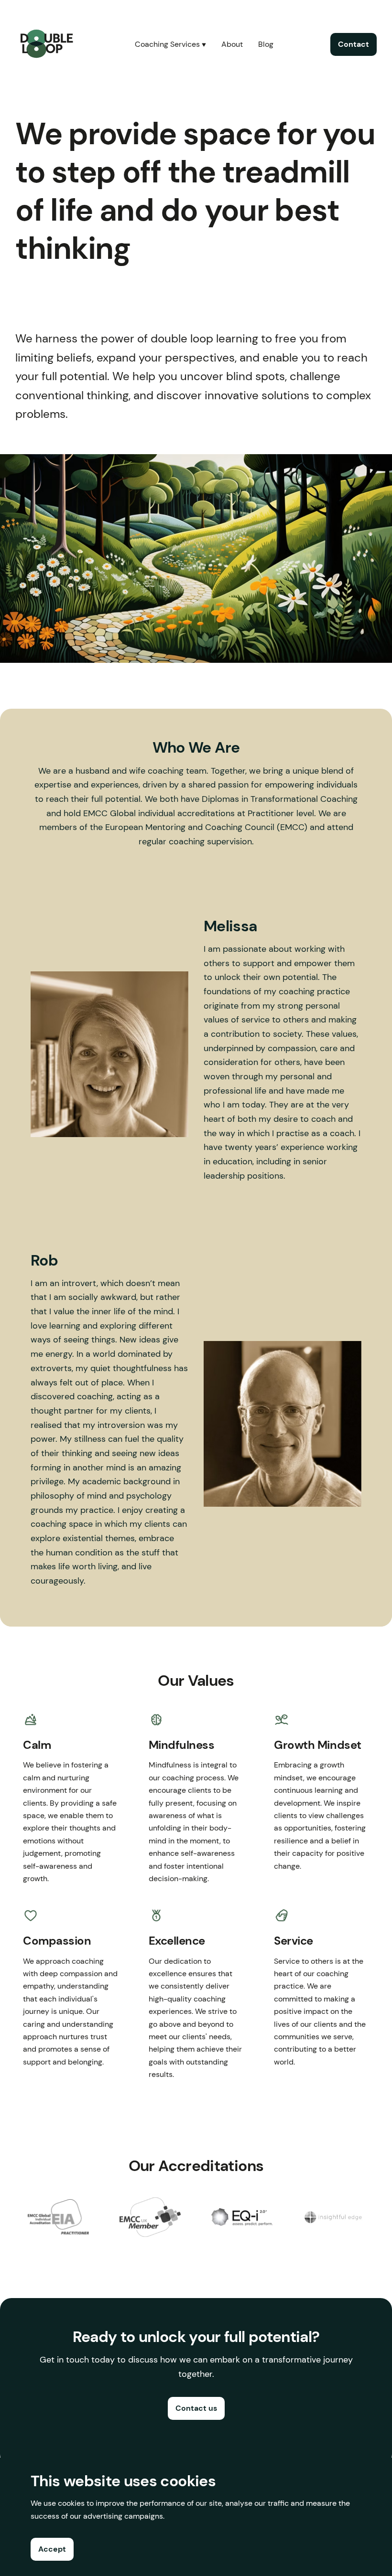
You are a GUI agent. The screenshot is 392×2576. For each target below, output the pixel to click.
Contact (354, 44)
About (232, 44)
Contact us (196, 2408)
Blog (266, 44)
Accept (52, 2549)
